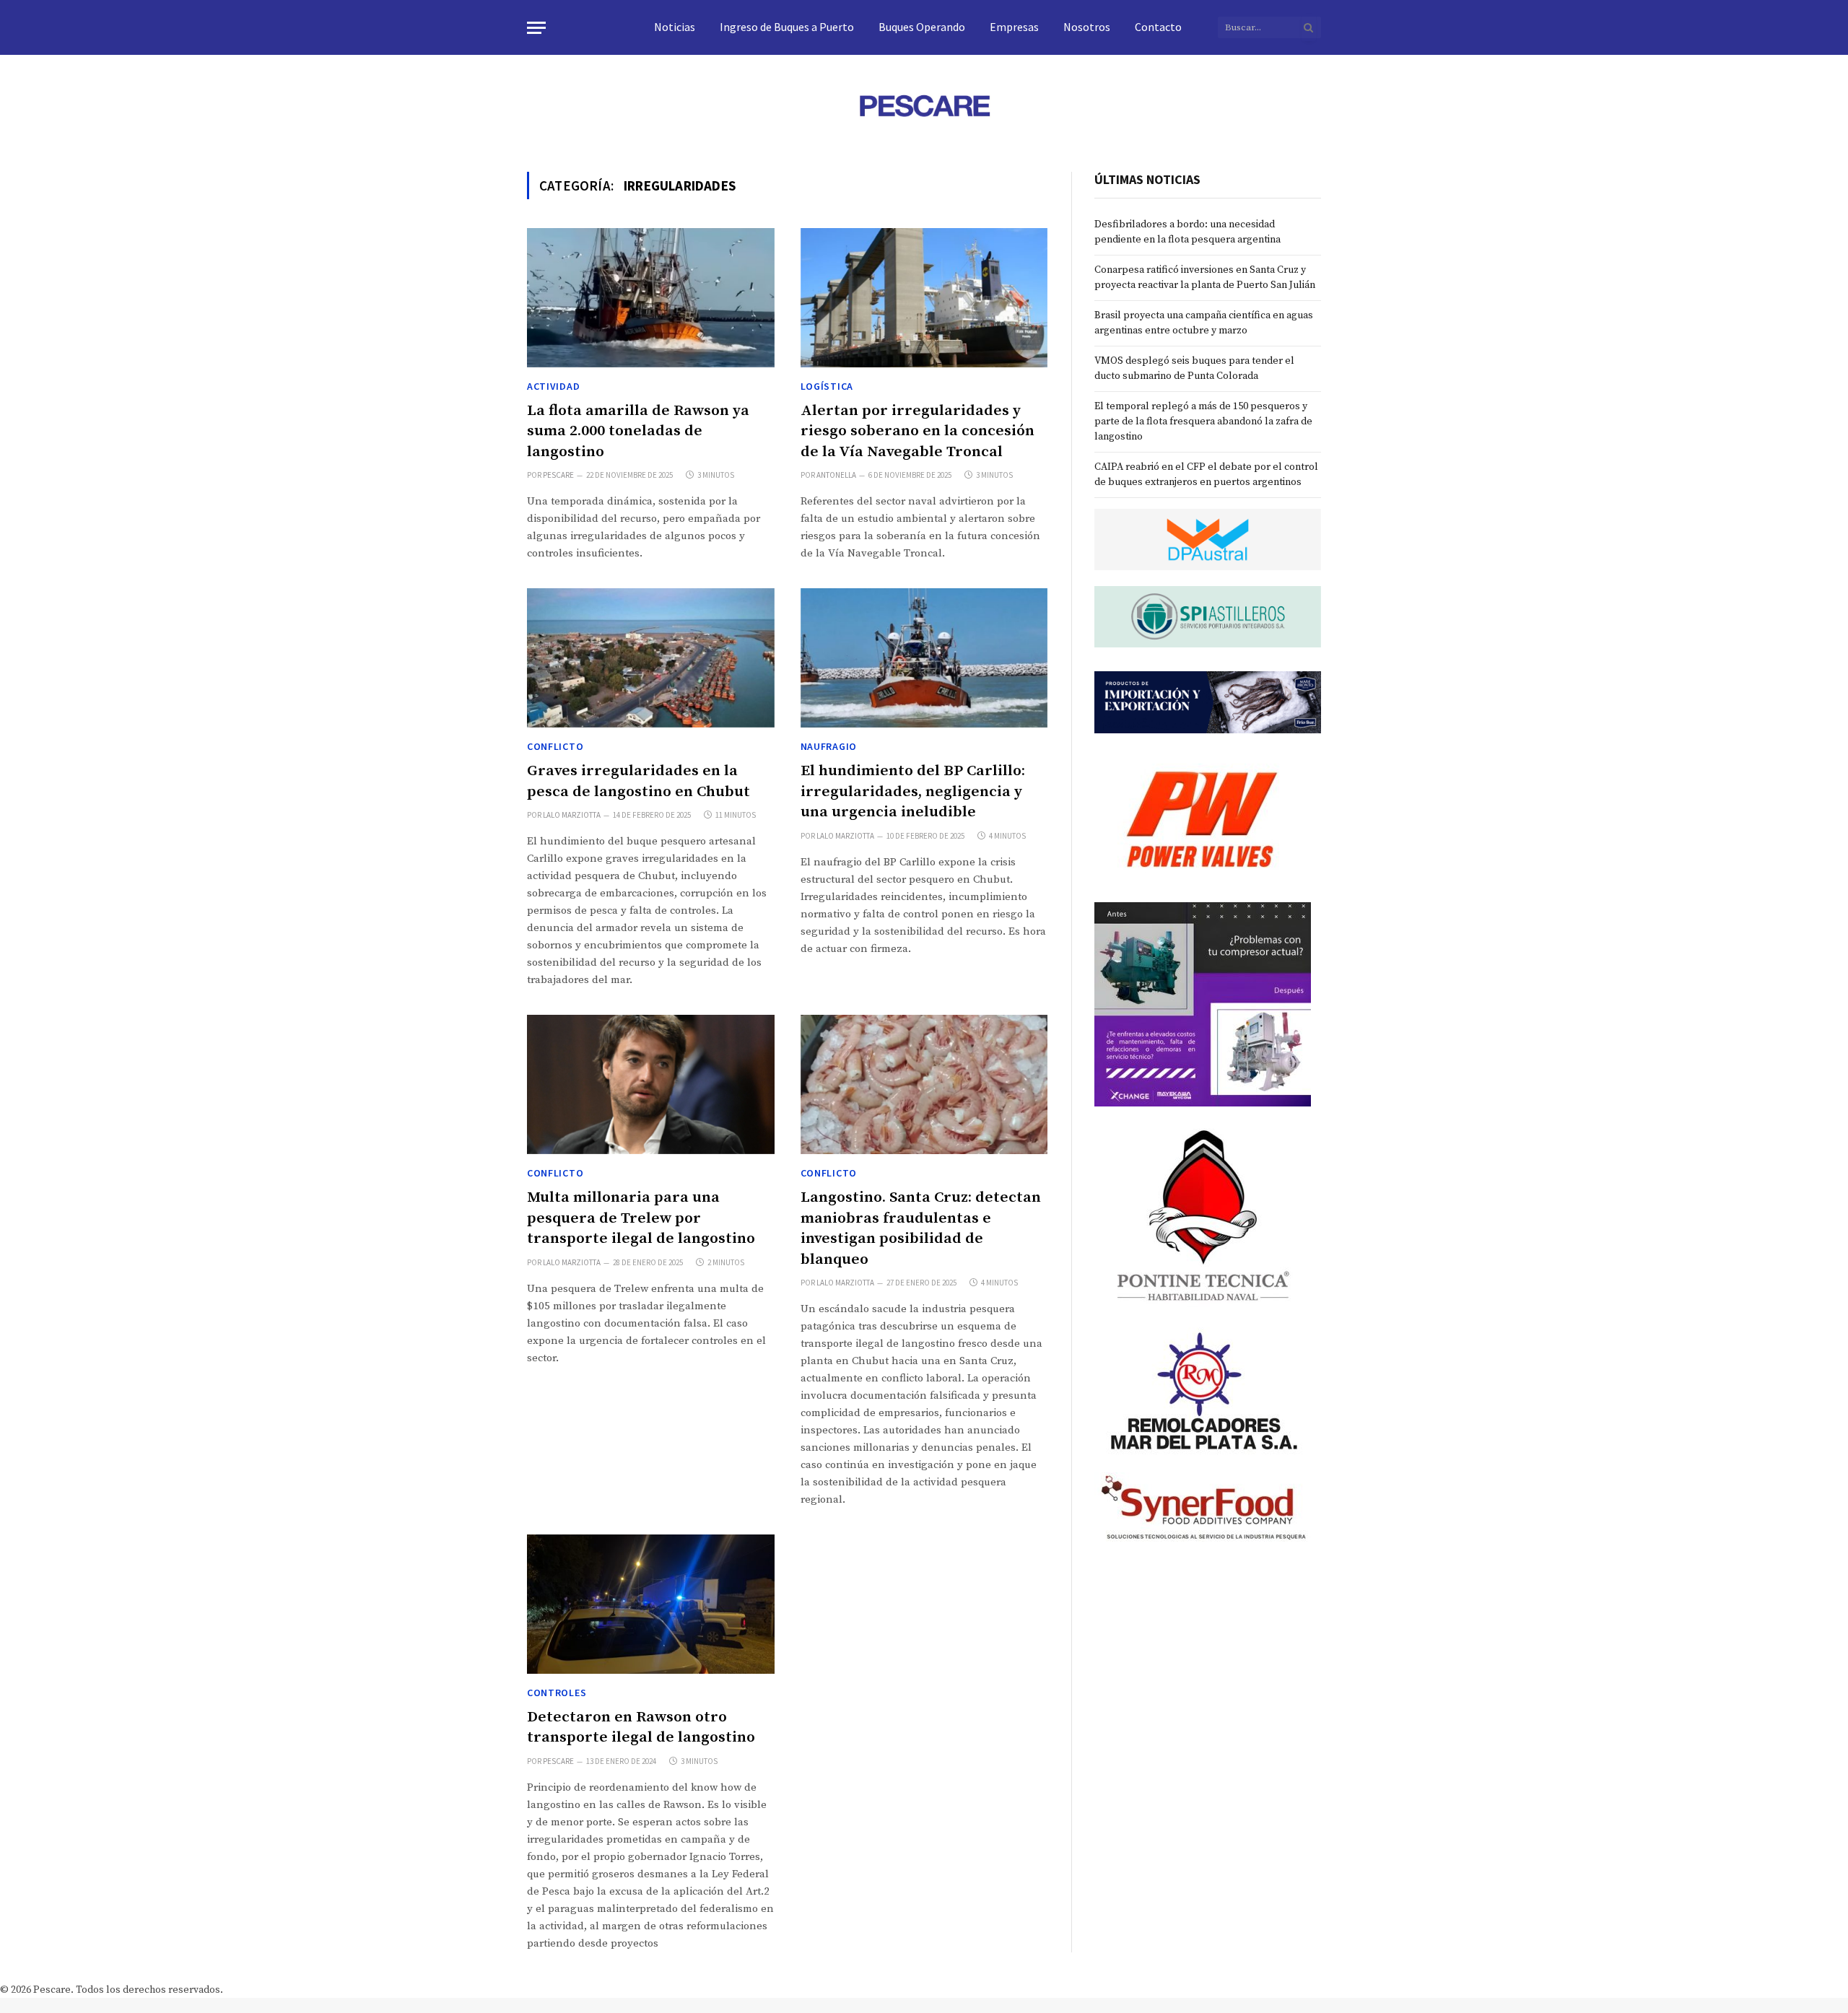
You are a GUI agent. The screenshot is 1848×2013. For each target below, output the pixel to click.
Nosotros (1087, 27)
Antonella (836, 475)
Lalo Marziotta (572, 815)
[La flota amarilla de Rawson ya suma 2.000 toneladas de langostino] (651, 298)
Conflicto (555, 746)
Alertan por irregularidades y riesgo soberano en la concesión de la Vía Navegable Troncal (918, 431)
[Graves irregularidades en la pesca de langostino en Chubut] (651, 658)
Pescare (558, 475)
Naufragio (829, 746)
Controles (557, 1693)
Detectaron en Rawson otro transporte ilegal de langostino (641, 1728)
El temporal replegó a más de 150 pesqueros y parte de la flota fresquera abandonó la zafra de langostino (1203, 422)
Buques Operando (922, 27)
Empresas (1014, 27)
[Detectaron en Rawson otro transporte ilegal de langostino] (651, 1604)
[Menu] (536, 28)
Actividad (553, 386)
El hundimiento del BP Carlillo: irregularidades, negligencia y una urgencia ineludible (913, 791)
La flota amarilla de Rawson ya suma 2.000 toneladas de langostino (638, 431)
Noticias (675, 27)
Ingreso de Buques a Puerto (787, 27)
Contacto (1158, 27)
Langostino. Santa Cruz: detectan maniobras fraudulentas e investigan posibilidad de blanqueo (921, 1228)
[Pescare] (924, 105)
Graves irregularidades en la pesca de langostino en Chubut (638, 781)
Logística (827, 386)
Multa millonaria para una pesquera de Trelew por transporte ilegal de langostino (641, 1218)
